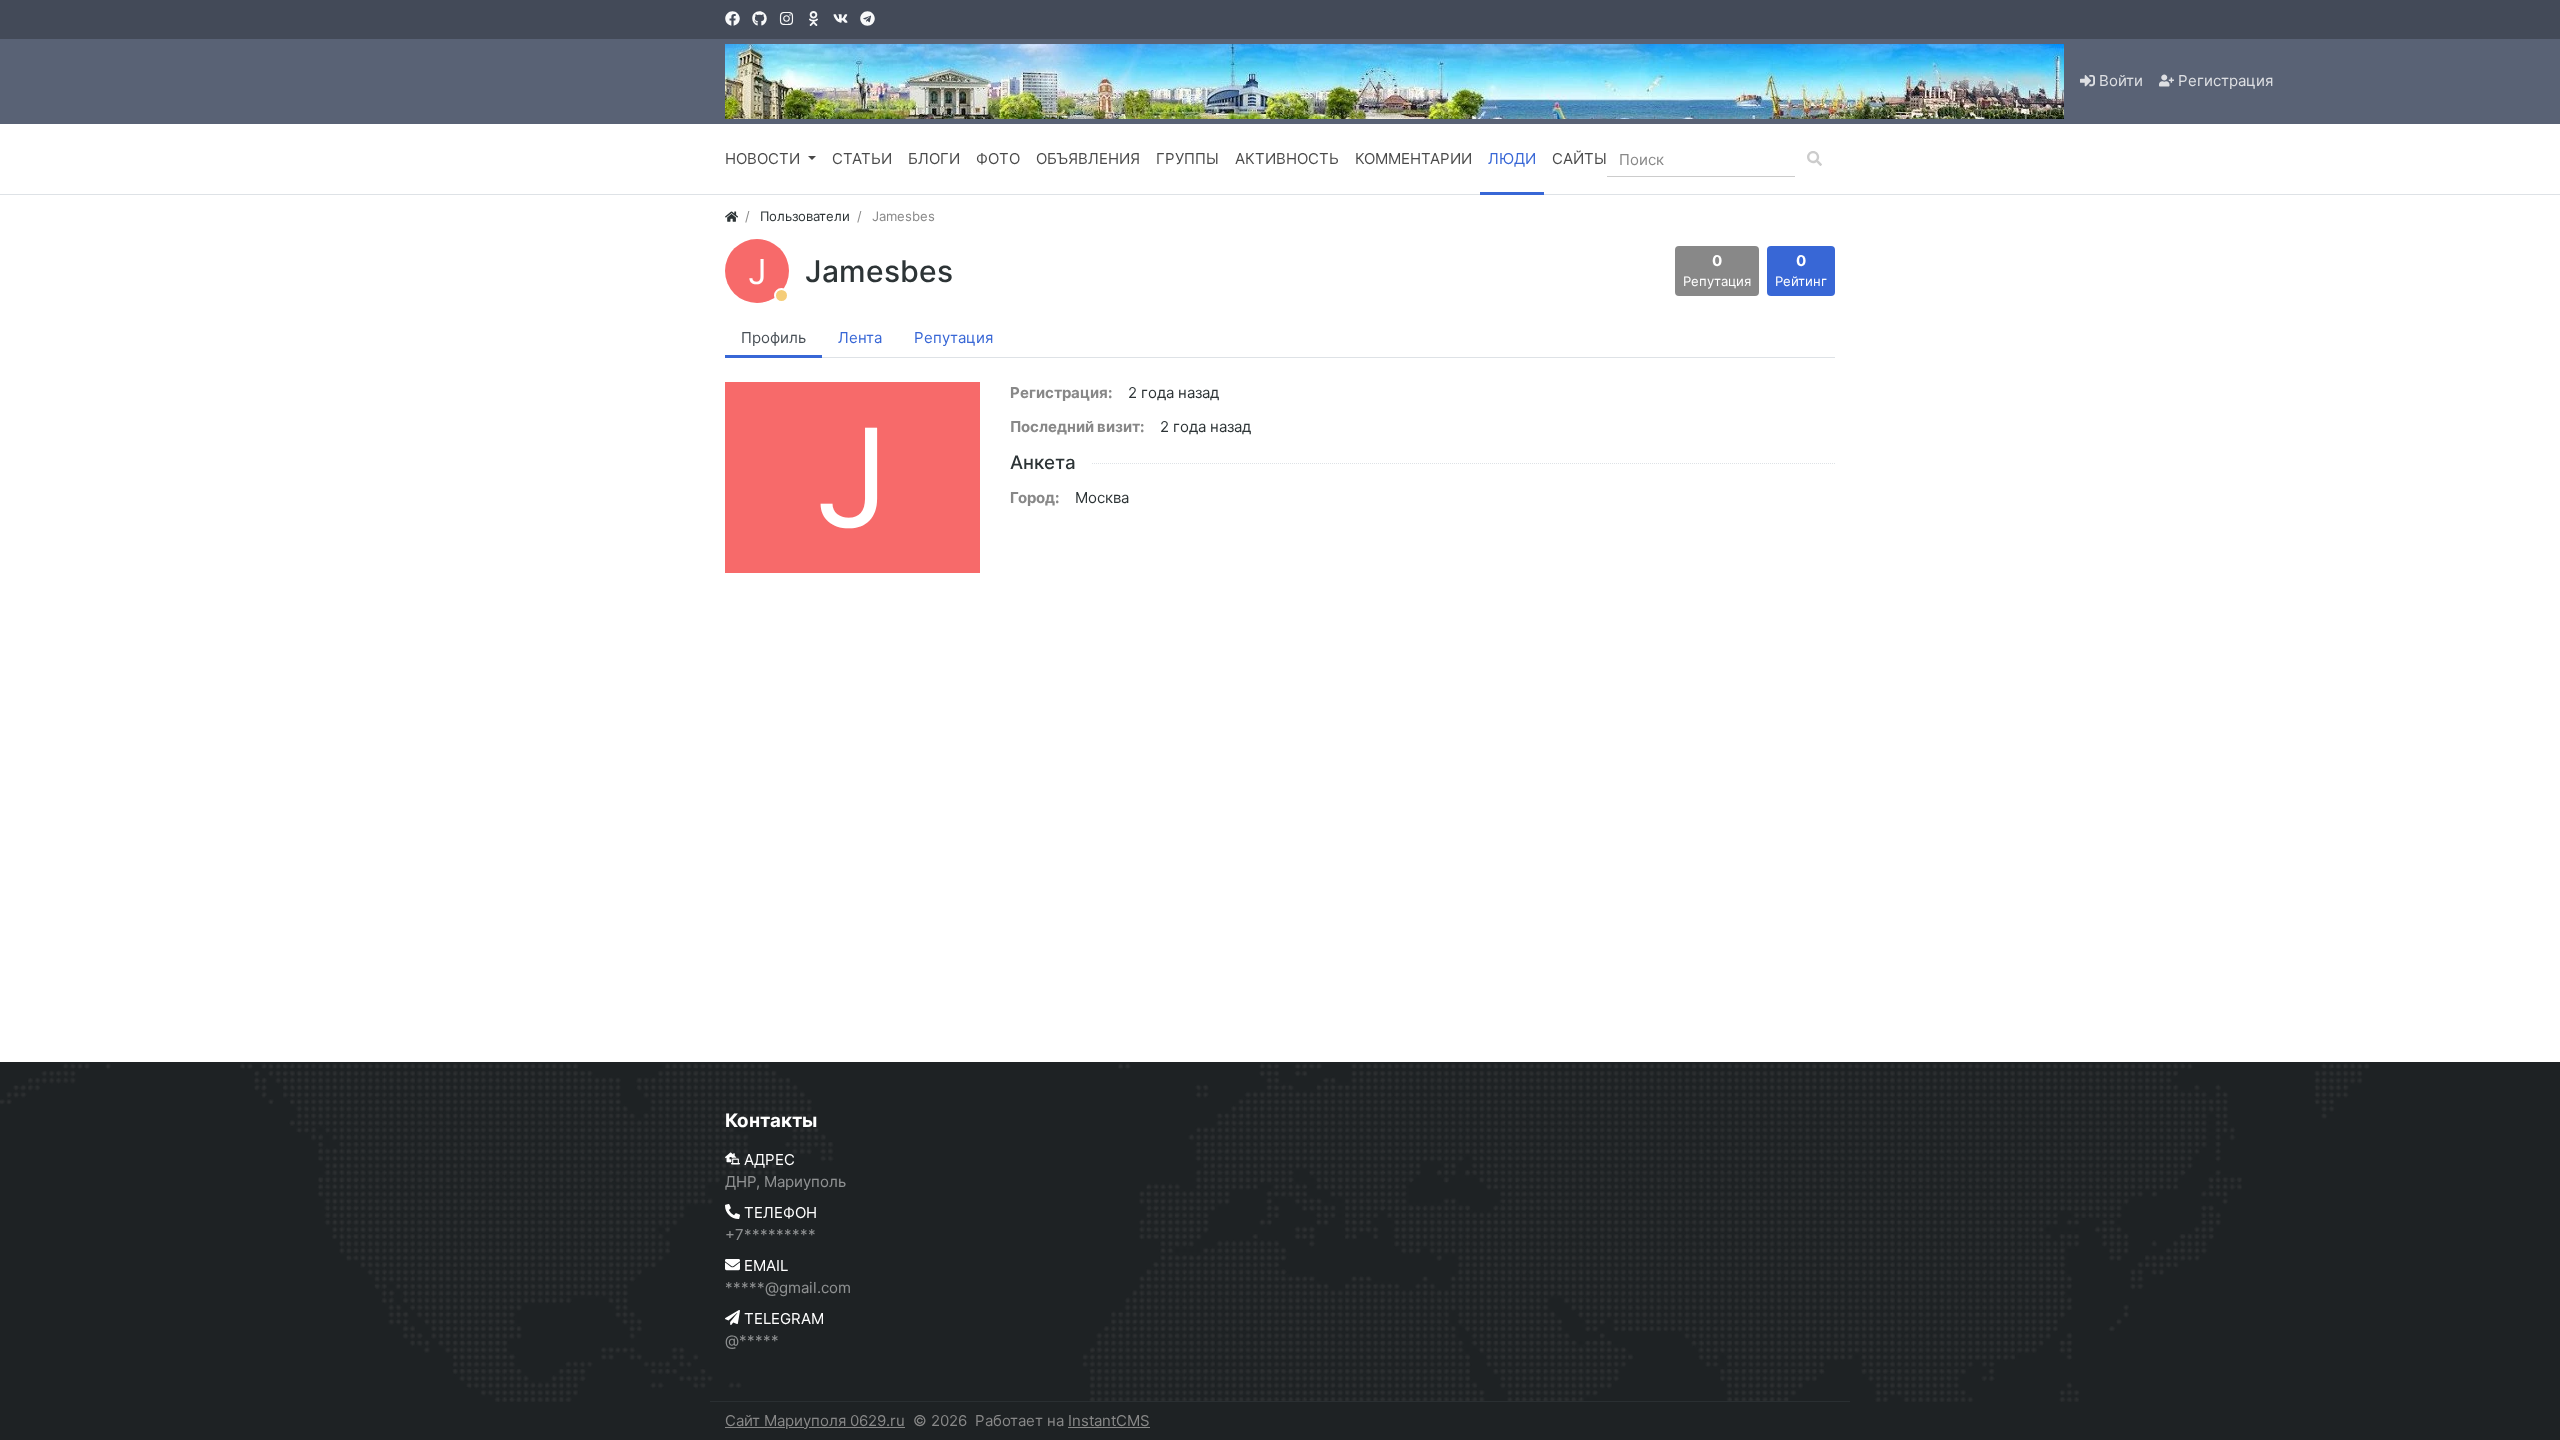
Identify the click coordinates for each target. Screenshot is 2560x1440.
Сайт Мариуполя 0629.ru (815, 1420)
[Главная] (731, 216)
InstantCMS (1109, 1420)
